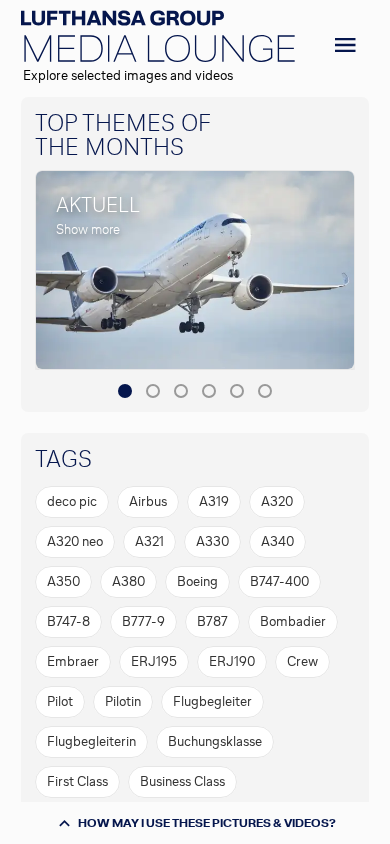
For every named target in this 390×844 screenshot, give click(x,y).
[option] (72, 502)
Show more (88, 229)
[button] (125, 391)
